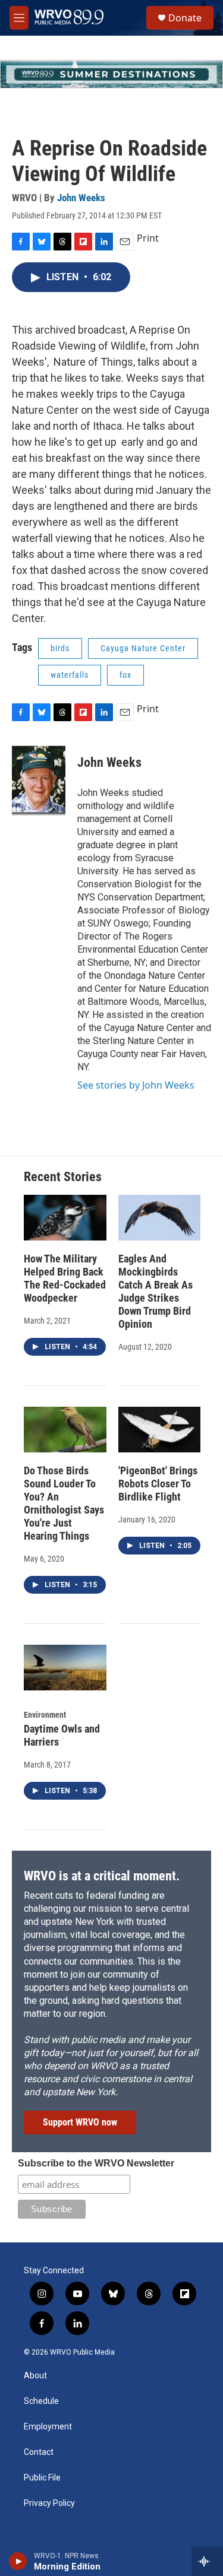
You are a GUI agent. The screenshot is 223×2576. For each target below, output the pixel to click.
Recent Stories (63, 1177)
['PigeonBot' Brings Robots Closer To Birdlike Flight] (160, 1430)
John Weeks (81, 198)
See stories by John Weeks (136, 1085)
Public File (42, 2478)
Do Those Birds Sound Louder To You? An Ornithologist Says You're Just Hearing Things (64, 1503)
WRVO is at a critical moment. (102, 1876)
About (35, 2376)
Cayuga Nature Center (143, 648)
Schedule (41, 2401)
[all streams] (207, 2561)
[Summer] (111, 74)
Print (148, 238)
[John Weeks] (39, 781)
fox (125, 675)
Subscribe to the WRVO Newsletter (96, 2163)
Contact (39, 2452)
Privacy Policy (49, 2503)
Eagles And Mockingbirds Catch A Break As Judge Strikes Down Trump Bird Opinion (156, 1291)
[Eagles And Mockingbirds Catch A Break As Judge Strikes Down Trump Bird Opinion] (160, 1218)
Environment (45, 1715)
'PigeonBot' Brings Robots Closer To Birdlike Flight (158, 1484)
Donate (185, 18)
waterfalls (70, 675)
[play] (18, 2561)
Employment (48, 2427)
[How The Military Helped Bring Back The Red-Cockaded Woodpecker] (65, 1218)
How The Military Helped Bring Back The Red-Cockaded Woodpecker (65, 1278)
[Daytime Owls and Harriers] (65, 1668)
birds (60, 648)
